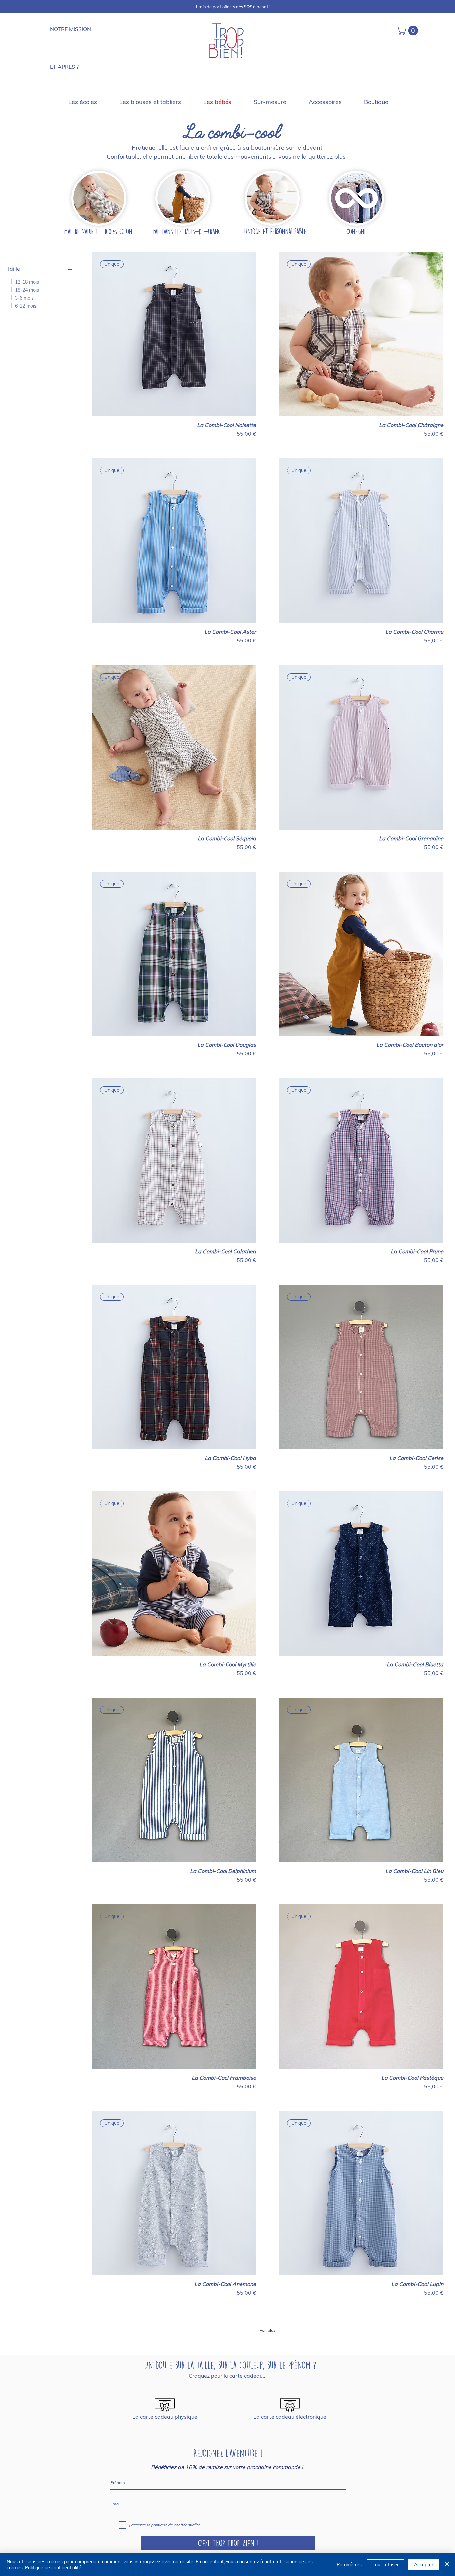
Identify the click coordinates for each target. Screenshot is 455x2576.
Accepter (424, 2565)
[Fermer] (447, 2565)
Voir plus (268, 2330)
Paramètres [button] (349, 2565)
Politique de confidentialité (53, 2568)
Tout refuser (386, 2565)
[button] (408, 30)
